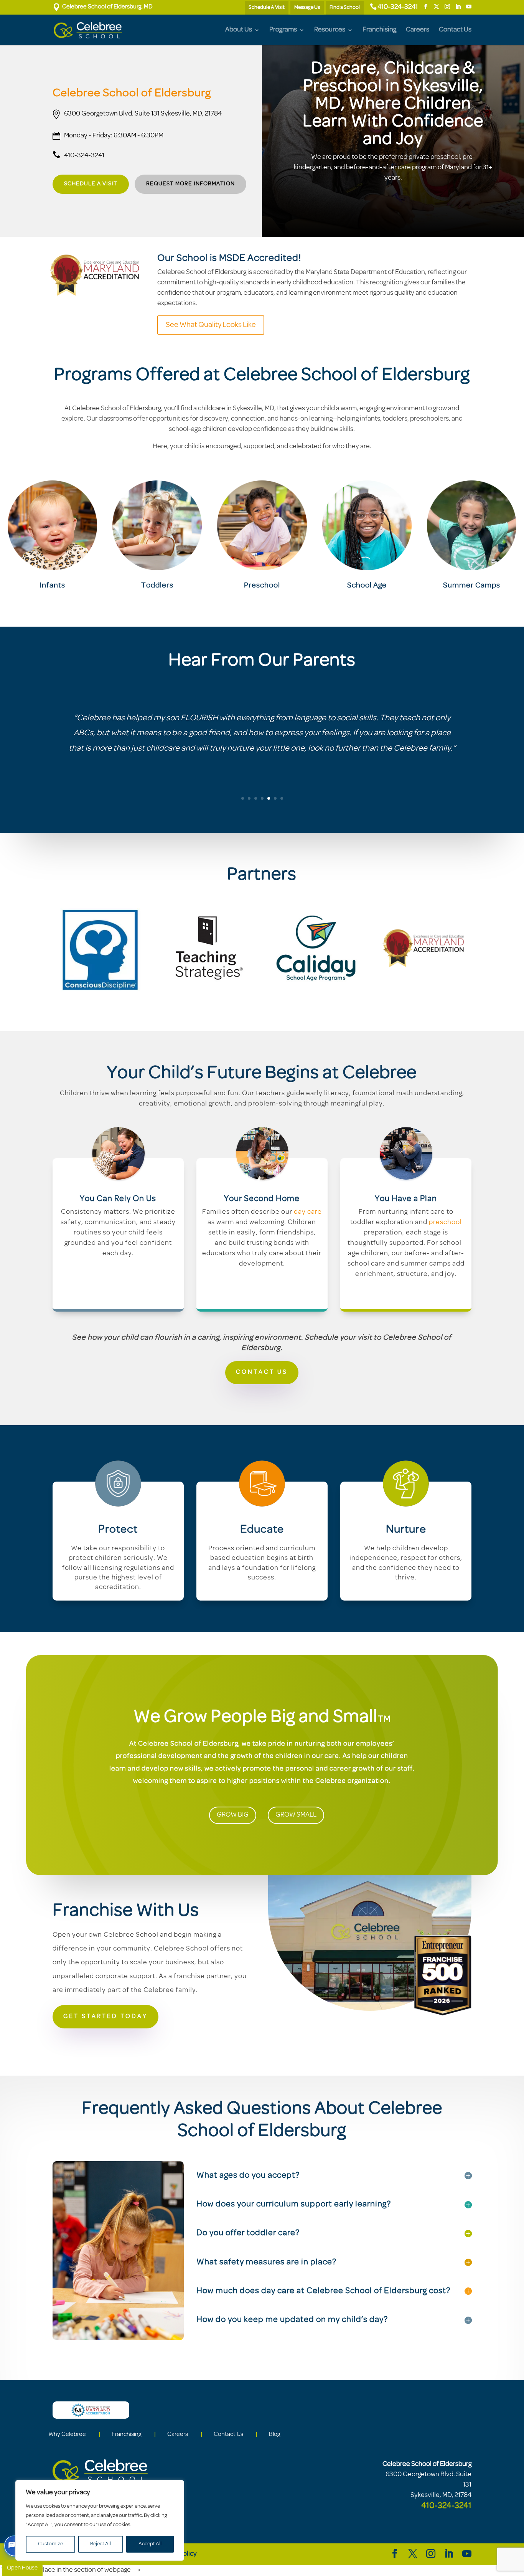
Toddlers (157, 586)
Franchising (379, 30)
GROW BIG (233, 1815)
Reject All (101, 2544)
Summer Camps (472, 586)
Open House (22, 2568)
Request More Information (190, 184)
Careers (418, 30)
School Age (367, 586)
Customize (50, 2544)
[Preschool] (262, 525)
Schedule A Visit (267, 7)
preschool (445, 1223)
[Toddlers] (157, 525)
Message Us (307, 7)
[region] (100, 2520)
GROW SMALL (296, 1815)
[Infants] (52, 525)
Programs (283, 30)
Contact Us (455, 30)
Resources (330, 30)
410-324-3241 (398, 7)
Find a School (345, 7)
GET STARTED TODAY (105, 2017)
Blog (275, 2434)
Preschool (262, 586)
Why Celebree (67, 2434)
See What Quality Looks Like (211, 325)
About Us (239, 30)
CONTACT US (262, 1372)
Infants (52, 586)
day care (308, 1212)
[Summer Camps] (472, 525)
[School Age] (367, 525)
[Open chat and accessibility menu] (15, 2546)
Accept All (150, 2544)
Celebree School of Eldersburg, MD (103, 7)
